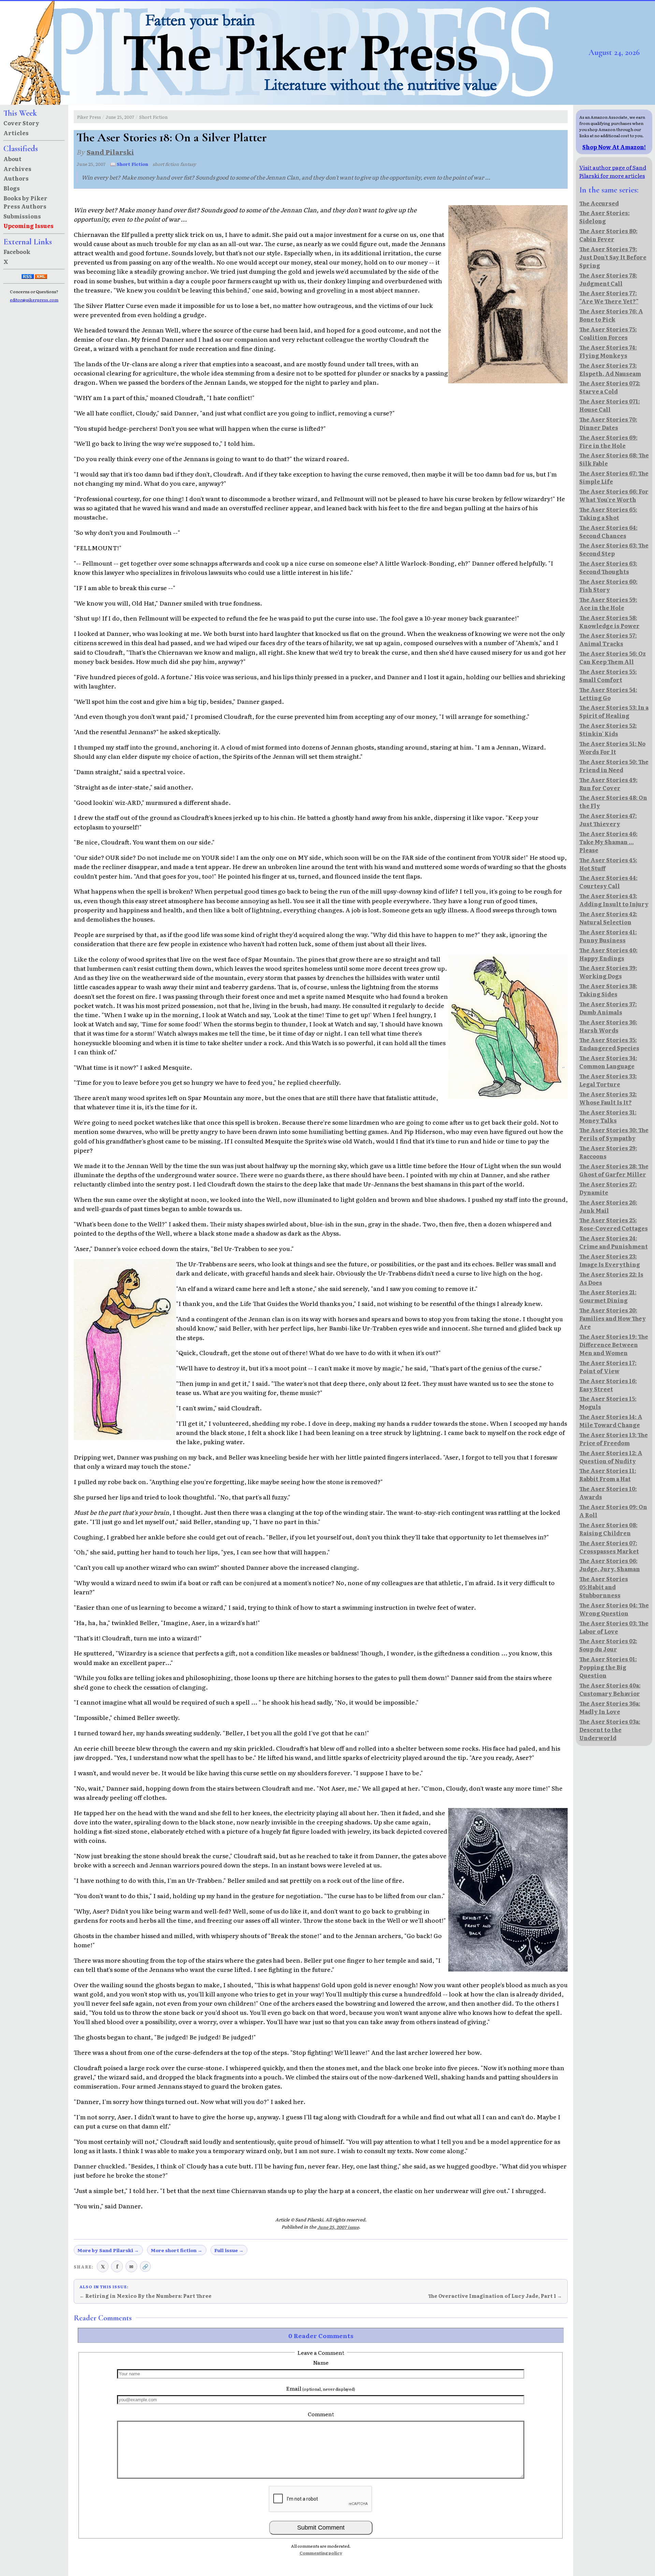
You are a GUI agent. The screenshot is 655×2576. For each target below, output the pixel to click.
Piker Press (89, 117)
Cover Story (21, 123)
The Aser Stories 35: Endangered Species (609, 1044)
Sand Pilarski (110, 152)
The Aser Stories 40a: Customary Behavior (610, 1689)
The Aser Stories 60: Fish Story (608, 585)
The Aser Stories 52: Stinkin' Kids (608, 729)
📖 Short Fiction (129, 164)
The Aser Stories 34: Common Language (608, 1062)
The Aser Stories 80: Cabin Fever (608, 235)
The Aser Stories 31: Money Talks (608, 1116)
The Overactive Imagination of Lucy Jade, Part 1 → (495, 2296)
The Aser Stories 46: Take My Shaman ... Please (608, 842)
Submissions (22, 216)
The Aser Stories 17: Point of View (608, 1367)
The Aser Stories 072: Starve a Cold (610, 387)
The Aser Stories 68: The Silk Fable (614, 459)
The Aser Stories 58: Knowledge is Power (609, 622)
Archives (17, 169)
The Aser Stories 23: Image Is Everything (610, 1260)
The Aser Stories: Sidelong (605, 217)
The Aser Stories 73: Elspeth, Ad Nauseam (610, 369)
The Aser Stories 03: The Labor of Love (614, 1627)
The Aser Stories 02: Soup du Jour (608, 1645)
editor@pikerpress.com (34, 300)
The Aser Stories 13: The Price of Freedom (614, 1439)
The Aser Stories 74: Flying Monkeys (608, 351)
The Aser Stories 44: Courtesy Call (608, 882)
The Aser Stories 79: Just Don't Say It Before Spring (613, 257)
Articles (16, 133)
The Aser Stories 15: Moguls (608, 1403)
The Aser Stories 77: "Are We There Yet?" (609, 297)
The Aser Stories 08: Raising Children (608, 1529)
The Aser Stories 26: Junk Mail (608, 1206)
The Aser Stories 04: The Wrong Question (614, 1609)
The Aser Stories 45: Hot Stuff (608, 864)
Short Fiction (153, 117)
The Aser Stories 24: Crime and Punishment (614, 1242)
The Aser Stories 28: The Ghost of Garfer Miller (614, 1170)
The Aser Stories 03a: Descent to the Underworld (610, 1730)
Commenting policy (321, 2553)
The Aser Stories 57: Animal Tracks (608, 639)
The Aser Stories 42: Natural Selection (608, 918)
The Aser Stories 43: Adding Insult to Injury (614, 900)
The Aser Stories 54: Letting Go (608, 694)
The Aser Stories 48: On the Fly (613, 801)
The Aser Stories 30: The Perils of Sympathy (614, 1134)
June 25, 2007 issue (338, 2227)
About (12, 159)
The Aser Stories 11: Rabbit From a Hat (608, 1475)
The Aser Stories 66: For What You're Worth (614, 495)
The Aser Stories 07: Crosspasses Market (609, 1547)
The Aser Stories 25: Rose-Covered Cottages (614, 1224)
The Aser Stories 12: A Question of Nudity (611, 1457)
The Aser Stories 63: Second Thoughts (608, 567)
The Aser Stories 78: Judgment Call (608, 279)
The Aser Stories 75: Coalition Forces (608, 333)
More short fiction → (177, 2250)
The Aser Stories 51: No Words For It (612, 748)
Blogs (12, 188)
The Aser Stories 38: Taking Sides (608, 990)
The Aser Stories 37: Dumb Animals (608, 1008)
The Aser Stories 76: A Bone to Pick (611, 315)
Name (321, 2362)
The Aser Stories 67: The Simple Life (614, 477)
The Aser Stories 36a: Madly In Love (610, 1707)
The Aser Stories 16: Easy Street (608, 1385)
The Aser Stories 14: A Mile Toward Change (611, 1421)
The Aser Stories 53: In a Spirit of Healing (614, 711)
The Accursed (599, 203)
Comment (321, 2414)
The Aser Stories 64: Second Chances (608, 531)
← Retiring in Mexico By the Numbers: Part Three (145, 2296)
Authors (16, 178)
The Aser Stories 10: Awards (608, 1493)
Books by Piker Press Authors (25, 202)
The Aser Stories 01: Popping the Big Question (608, 1667)
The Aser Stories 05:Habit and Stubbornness (604, 1587)
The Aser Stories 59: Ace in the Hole (608, 603)
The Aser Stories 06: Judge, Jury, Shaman (610, 1565)
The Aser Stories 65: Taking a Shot (608, 513)
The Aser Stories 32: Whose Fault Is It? (608, 1098)
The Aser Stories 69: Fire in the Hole (608, 441)
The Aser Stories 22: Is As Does (611, 1278)
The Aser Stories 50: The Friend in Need (614, 766)
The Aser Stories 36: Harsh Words (608, 1026)
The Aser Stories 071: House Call (610, 405)
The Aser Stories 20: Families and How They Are (613, 1318)
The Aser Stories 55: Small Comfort (608, 675)
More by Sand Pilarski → (108, 2250)
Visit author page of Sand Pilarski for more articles (613, 171)
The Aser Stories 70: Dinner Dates (608, 423)
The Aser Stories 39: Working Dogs (608, 972)
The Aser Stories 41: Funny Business (608, 936)
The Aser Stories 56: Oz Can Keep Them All (613, 657)
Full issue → (229, 2250)
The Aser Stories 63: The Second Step (614, 549)
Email (321, 2388)
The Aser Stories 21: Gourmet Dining (608, 1296)
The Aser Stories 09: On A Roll (613, 1511)
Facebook (17, 252)
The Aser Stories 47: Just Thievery (608, 820)
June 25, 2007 (120, 117)
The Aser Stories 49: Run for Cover (608, 784)
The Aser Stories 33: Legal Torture (608, 1080)
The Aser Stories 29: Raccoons (608, 1152)
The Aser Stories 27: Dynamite (608, 1188)
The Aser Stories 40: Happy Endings (608, 954)
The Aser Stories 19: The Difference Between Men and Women (614, 1344)
